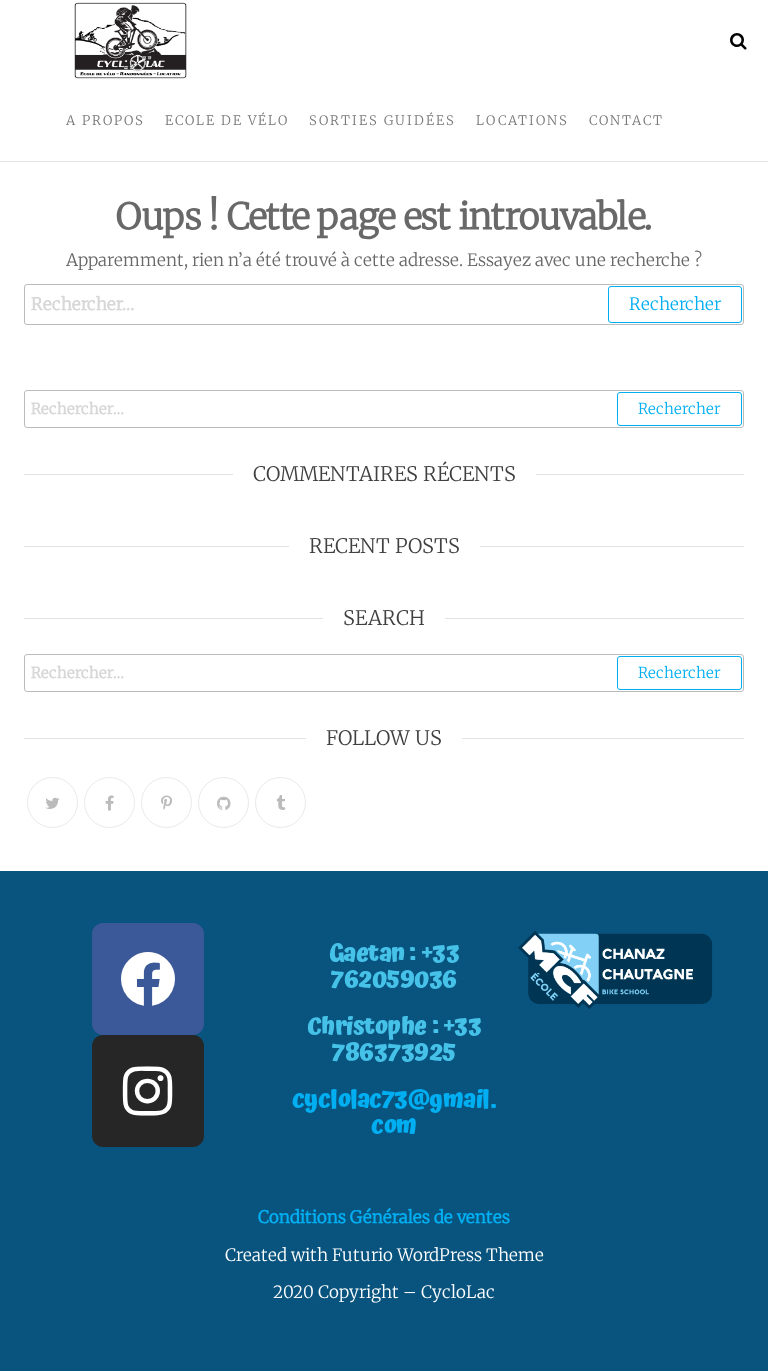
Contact (626, 120)
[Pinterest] (166, 802)
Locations (522, 120)
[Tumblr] (280, 802)
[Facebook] (109, 802)
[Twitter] (52, 802)
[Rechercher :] (384, 304)
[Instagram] (148, 1091)
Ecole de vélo (227, 120)
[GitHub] (223, 802)
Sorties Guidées (382, 120)
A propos (105, 120)
